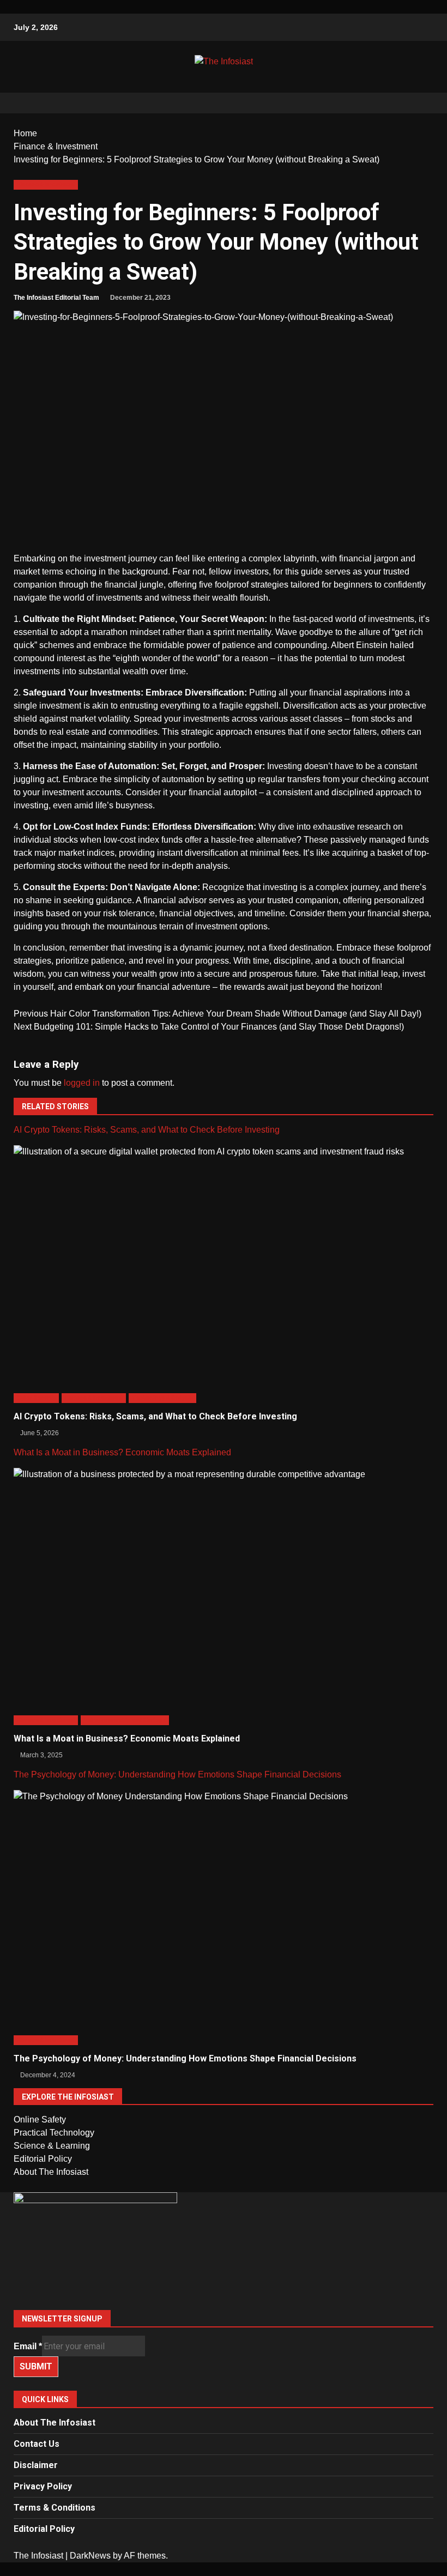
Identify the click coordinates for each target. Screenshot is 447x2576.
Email (28, 2346)
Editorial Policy (43, 2159)
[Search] (420, 103)
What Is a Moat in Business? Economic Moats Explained (122, 1452)
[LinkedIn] (224, 2287)
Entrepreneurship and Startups (125, 1720)
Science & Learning (52, 2146)
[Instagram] (224, 2274)
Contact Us (37, 2444)
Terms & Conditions (55, 2508)
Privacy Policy (43, 2486)
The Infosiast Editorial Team (56, 298)
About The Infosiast (51, 2172)
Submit (36, 2366)
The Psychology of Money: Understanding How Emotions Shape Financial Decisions (177, 1774)
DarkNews (90, 2556)
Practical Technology (54, 2133)
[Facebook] (224, 2248)
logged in (82, 1083)
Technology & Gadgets (162, 1398)
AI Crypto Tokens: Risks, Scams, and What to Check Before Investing (147, 1130)
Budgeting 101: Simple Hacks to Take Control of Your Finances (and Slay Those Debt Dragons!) (209, 1027)
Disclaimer (36, 2465)
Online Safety (40, 2120)
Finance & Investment (46, 185)
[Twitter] (224, 2261)
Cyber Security (36, 1398)
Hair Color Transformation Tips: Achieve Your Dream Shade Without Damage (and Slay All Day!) (218, 1014)
